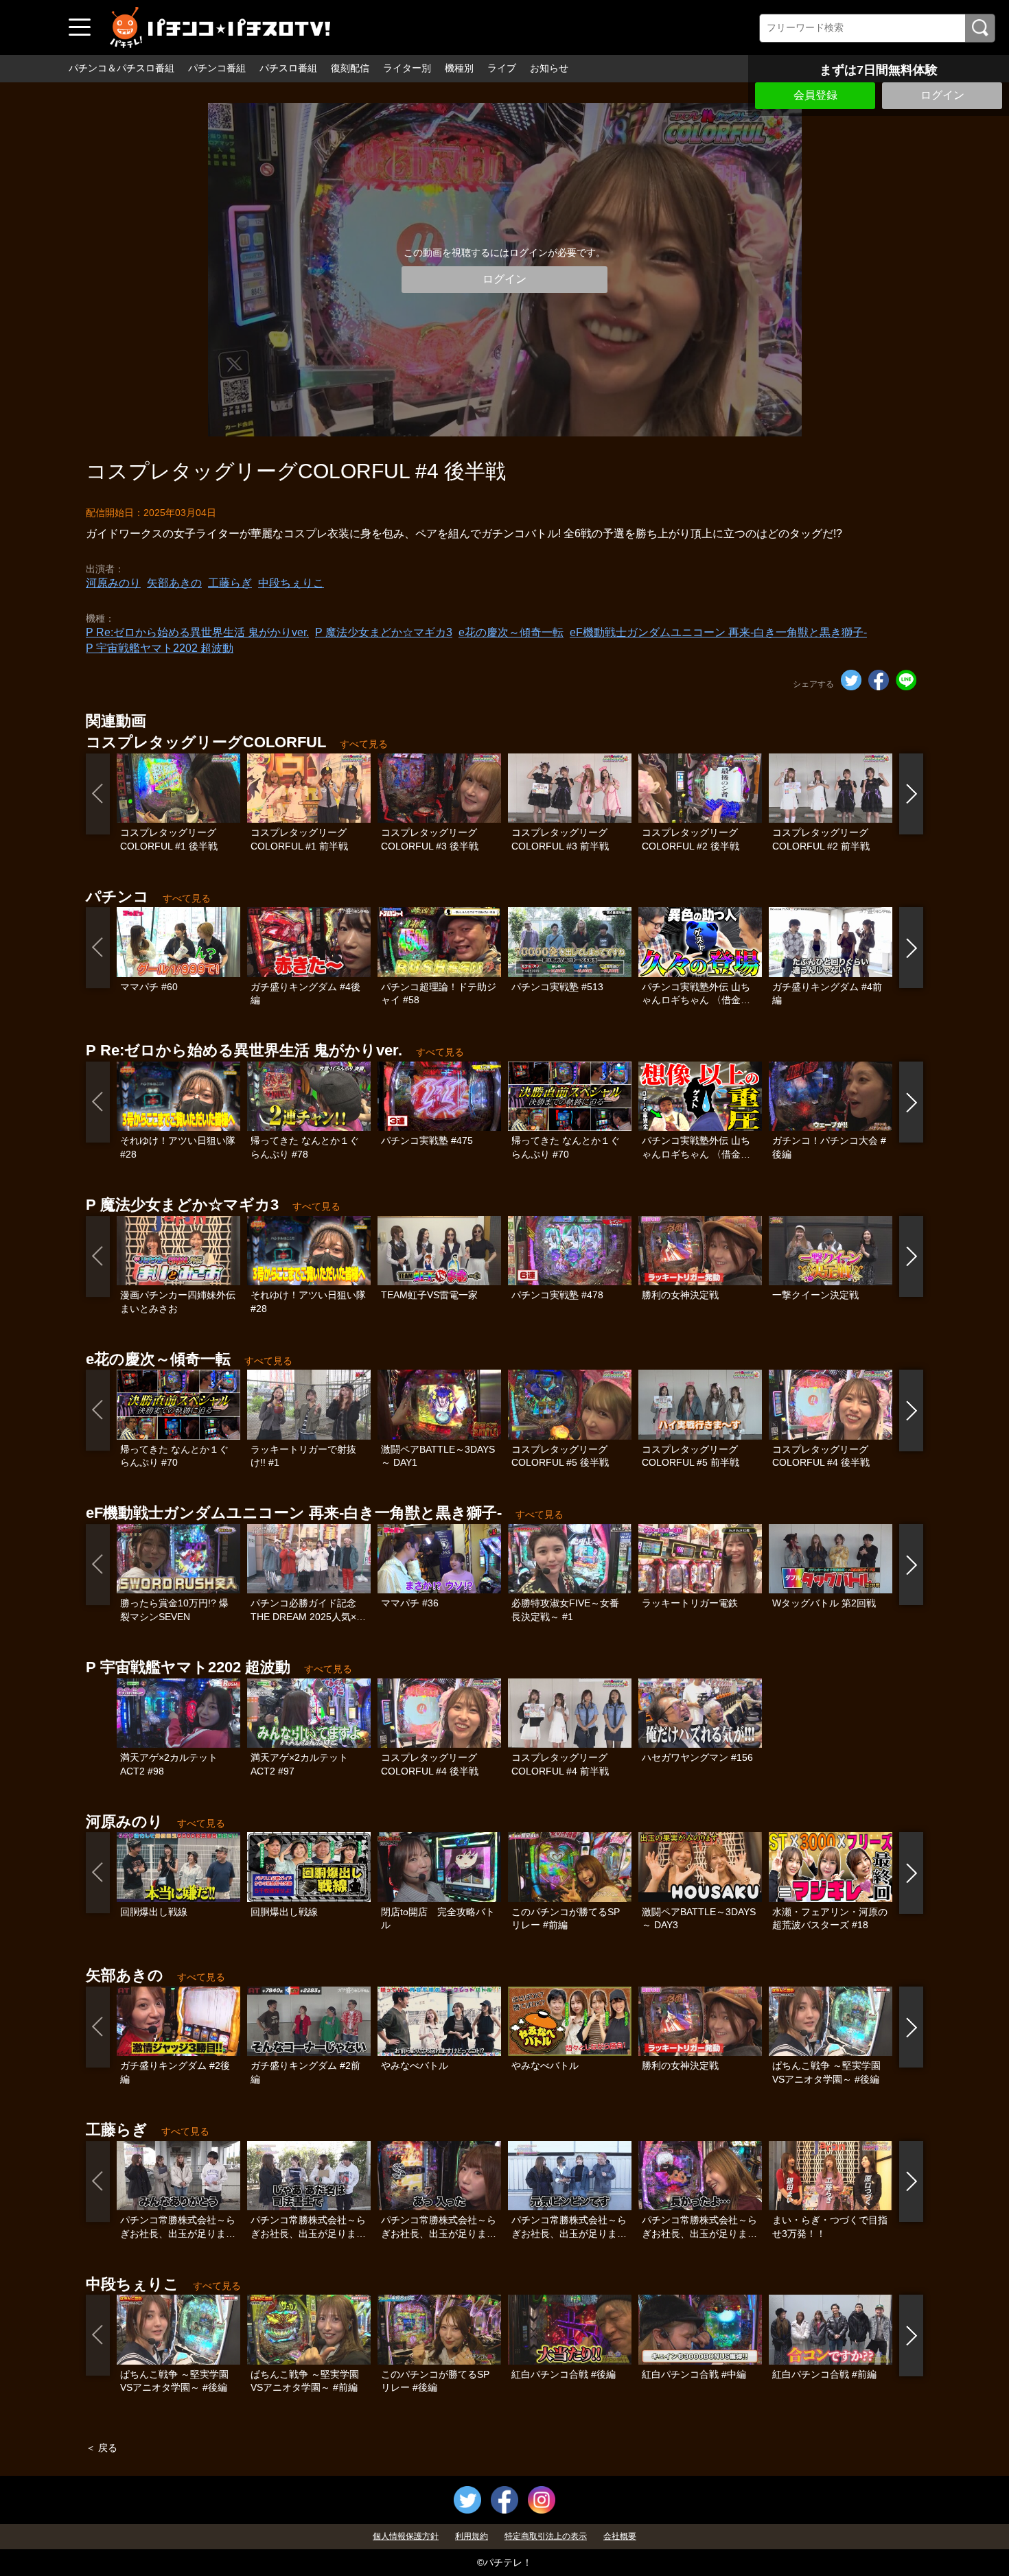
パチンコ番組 (217, 68)
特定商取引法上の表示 (546, 2536)
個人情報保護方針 (406, 2536)
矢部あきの (174, 583)
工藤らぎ (230, 583)
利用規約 (472, 2536)
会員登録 (815, 95)
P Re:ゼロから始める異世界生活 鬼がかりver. (197, 632)
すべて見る (364, 744)
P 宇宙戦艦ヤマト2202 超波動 (160, 648)
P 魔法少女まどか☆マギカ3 (384, 632)
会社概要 (620, 2536)
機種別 (459, 68)
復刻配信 (350, 68)
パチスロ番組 (288, 68)
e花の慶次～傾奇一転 (511, 632)
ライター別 (407, 68)
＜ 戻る (102, 2448)
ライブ (502, 68)
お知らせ (549, 68)
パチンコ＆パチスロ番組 (121, 68)
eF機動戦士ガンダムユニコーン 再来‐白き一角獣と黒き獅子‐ (718, 632)
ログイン (942, 95)
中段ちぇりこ (291, 583)
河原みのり (113, 583)
